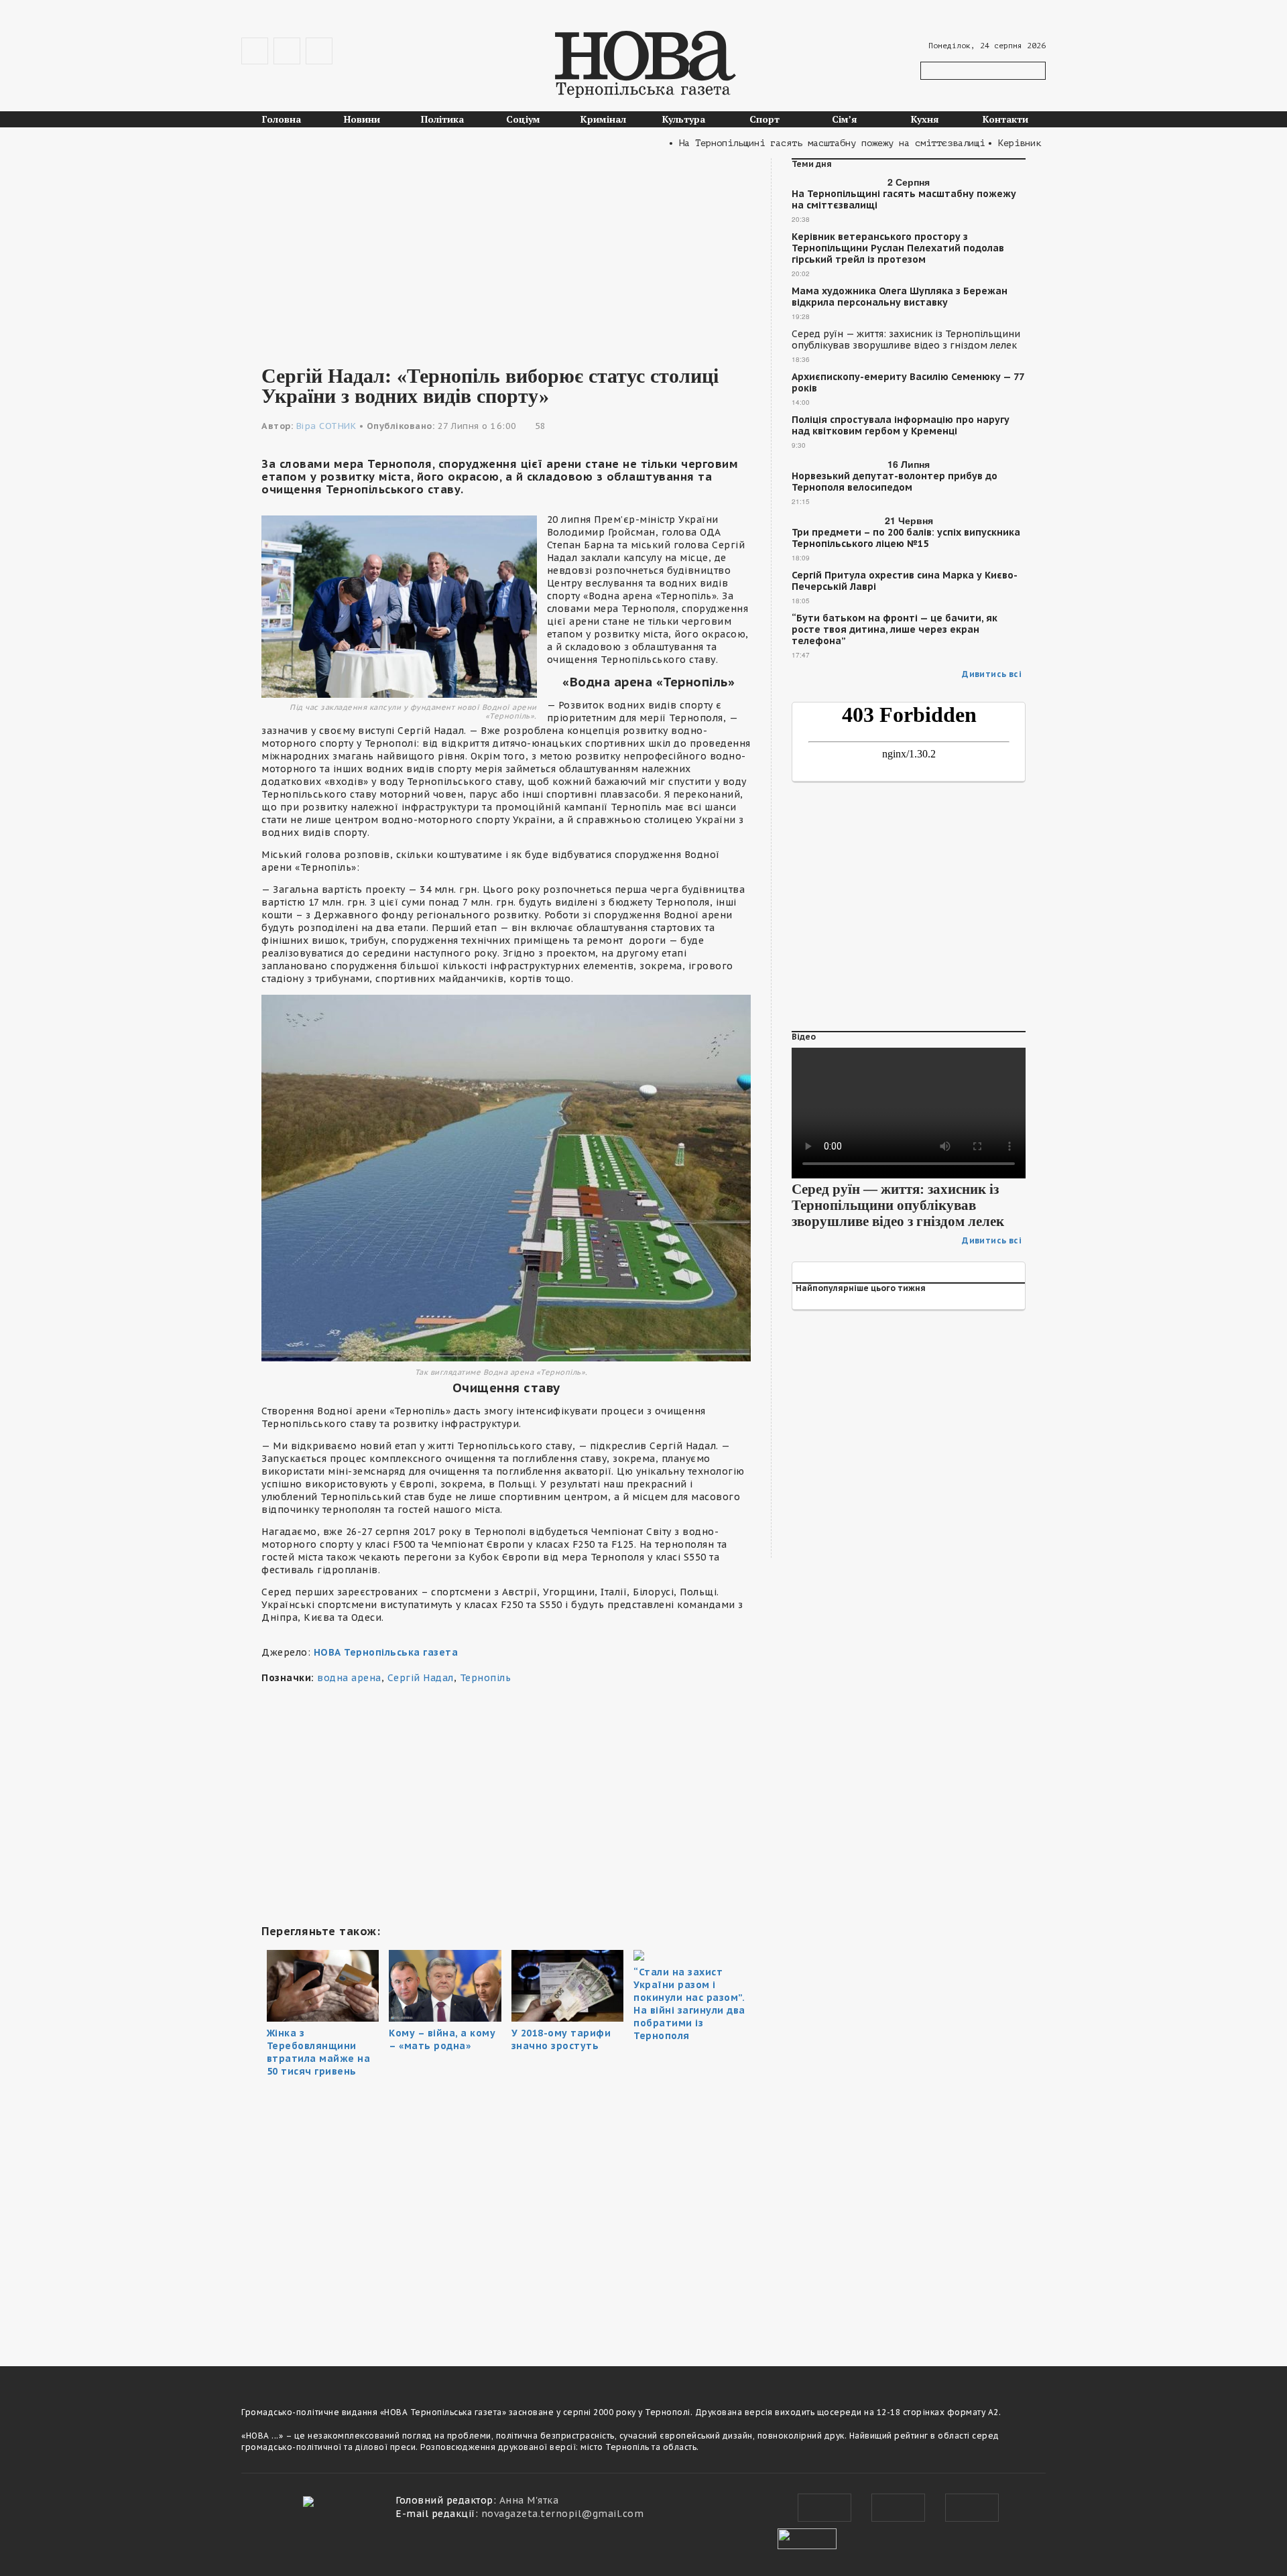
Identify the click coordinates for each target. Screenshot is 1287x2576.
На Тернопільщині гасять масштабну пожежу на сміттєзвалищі (904, 200)
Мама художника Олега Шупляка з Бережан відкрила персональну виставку (900, 297)
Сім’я (845, 119)
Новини (362, 119)
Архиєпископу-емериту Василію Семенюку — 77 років (908, 383)
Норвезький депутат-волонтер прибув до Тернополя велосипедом (895, 482)
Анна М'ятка (529, 2500)
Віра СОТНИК (326, 426)
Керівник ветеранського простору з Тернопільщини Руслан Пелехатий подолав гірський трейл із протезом (898, 248)
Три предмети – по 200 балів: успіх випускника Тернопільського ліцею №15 (906, 538)
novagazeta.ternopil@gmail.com (563, 2514)
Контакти (1005, 119)
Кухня (925, 119)
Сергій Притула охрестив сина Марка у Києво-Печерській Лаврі (905, 581)
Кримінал (603, 119)
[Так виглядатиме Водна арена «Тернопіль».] (506, 1177)
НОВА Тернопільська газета (386, 1652)
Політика (442, 119)
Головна (282, 119)
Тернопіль (486, 1678)
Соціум (523, 119)
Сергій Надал (421, 1678)
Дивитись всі (992, 674)
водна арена (349, 1678)
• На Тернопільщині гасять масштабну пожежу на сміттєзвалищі (786, 143)
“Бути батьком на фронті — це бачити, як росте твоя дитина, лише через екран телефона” (895, 630)
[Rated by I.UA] (807, 2537)
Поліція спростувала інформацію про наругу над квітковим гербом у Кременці (901, 426)
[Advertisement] (506, 252)
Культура (684, 119)
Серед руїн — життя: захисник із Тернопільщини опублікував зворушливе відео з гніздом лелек (906, 340)
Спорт (764, 119)
